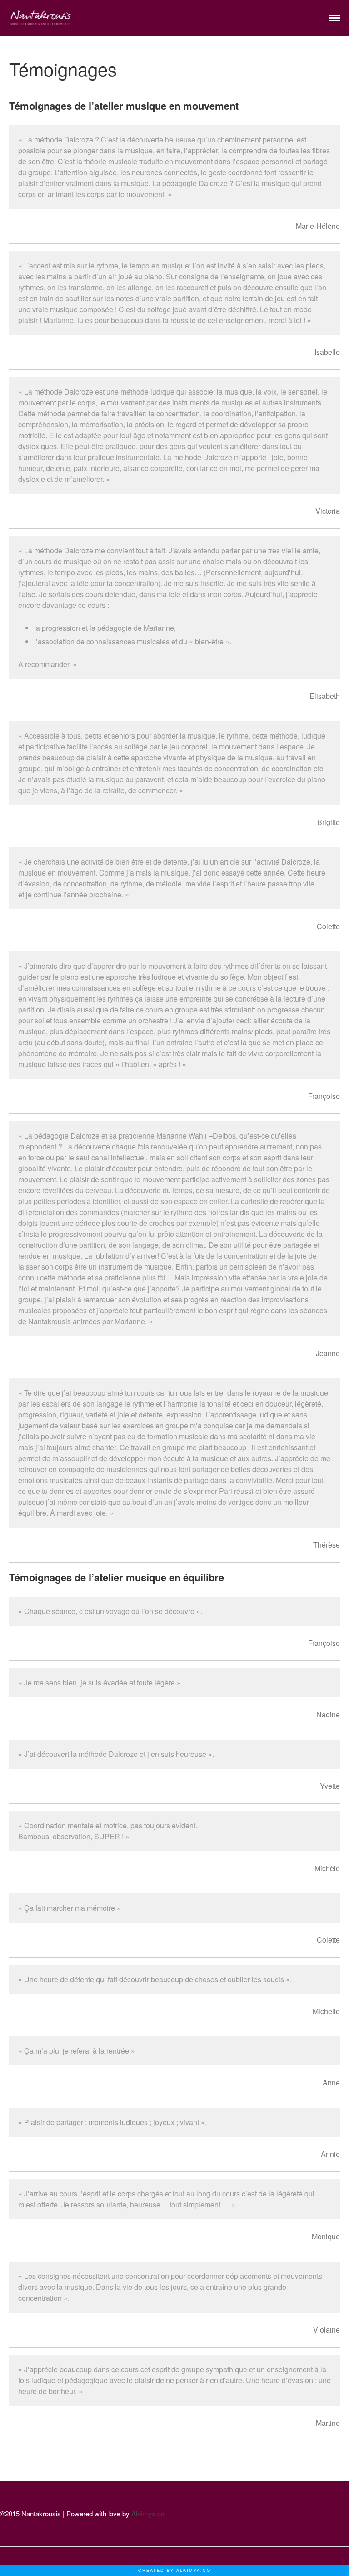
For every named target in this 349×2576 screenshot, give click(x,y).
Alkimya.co (148, 2513)
